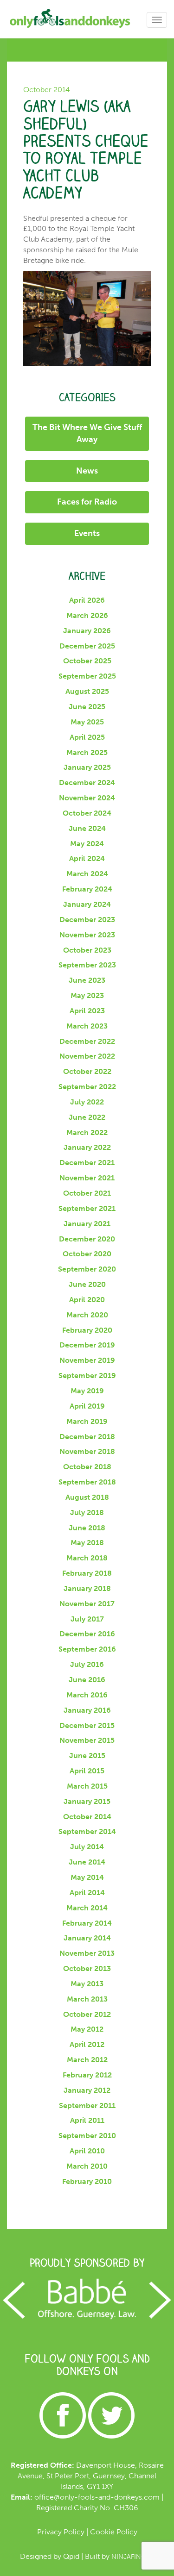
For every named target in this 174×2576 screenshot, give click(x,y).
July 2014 (87, 1847)
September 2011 (87, 2105)
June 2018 (87, 1528)
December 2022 (87, 1041)
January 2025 (87, 767)
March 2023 (87, 1026)
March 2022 (87, 1132)
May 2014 (87, 1877)
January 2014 (87, 1938)
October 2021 (87, 1193)
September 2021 (87, 1208)
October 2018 (87, 1467)
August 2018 (87, 1497)
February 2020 (87, 1330)
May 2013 (87, 1984)
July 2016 (87, 1664)
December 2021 (87, 1163)
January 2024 (87, 904)
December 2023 (87, 920)
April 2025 (87, 737)
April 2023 (87, 1011)
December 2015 (87, 1725)
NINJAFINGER (133, 2557)
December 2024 (87, 783)
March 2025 (87, 752)
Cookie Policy (114, 2532)
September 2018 (87, 1482)
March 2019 (87, 1421)
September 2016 (87, 1649)
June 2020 (87, 1284)
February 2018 (87, 1573)
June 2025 (87, 707)
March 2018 (87, 1558)
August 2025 (87, 691)
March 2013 (87, 1999)
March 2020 (87, 1315)
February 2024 (87, 889)
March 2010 (87, 2166)
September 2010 (87, 2136)
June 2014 (87, 1862)
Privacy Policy (61, 2532)
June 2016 (87, 1680)
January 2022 (87, 1147)
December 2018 (87, 1437)
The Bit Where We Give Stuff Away (87, 433)
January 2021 (87, 1224)
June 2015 (87, 1756)
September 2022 (87, 1087)
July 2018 (87, 1513)
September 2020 (87, 1269)
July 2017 (87, 1619)
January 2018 (87, 1588)
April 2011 (87, 2120)
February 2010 (87, 2181)
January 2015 (87, 1801)
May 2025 (87, 722)
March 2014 (87, 1908)
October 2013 (87, 1968)
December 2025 (87, 646)
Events (87, 533)
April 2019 (87, 1406)
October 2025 (87, 661)
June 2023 (87, 980)
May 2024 (87, 844)
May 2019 (87, 1391)
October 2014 (87, 1817)
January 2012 (87, 2090)
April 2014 (87, 1893)
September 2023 (87, 965)
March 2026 (87, 615)
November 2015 (87, 1740)
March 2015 (87, 1786)
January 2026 (87, 631)
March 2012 (87, 2060)
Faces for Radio (87, 502)
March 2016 (87, 1695)
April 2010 (87, 2151)
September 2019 (87, 1375)
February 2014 (87, 1923)
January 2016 (87, 1710)
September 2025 (87, 676)
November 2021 (87, 1178)
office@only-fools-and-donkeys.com (97, 2497)
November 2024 (87, 798)
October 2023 (87, 950)
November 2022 (87, 1056)
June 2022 (87, 1117)
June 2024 (87, 828)
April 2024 (87, 858)
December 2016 (87, 1634)
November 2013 (87, 1953)
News (87, 471)
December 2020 (87, 1239)
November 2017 (87, 1604)
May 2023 (87, 995)
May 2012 (87, 2029)
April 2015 (87, 1771)
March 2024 (87, 874)
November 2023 (87, 935)
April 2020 (87, 1300)
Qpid (71, 2556)
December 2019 (87, 1345)
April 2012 (87, 2044)
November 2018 (87, 1451)
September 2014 (87, 1831)
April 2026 (87, 600)
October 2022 (87, 1071)
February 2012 (87, 2075)
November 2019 (87, 1360)
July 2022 (87, 1102)
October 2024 (87, 813)
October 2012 (87, 2014)
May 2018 (87, 1543)
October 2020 (87, 1254)
